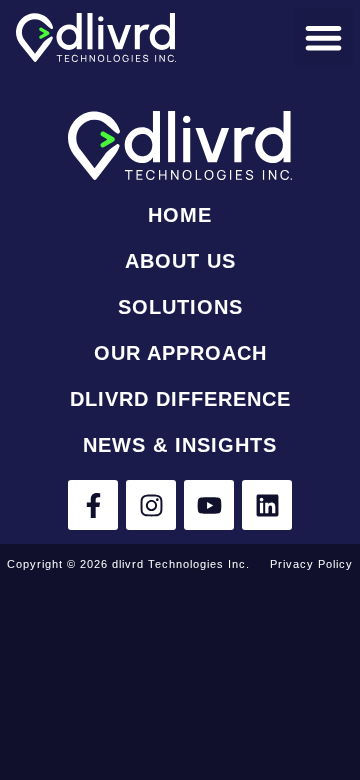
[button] (323, 37)
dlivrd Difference (180, 399)
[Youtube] (209, 505)
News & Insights (180, 445)
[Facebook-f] (93, 505)
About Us (180, 261)
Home (180, 215)
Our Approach (180, 353)
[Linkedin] (267, 505)
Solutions (180, 307)
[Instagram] (151, 505)
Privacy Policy (311, 564)
